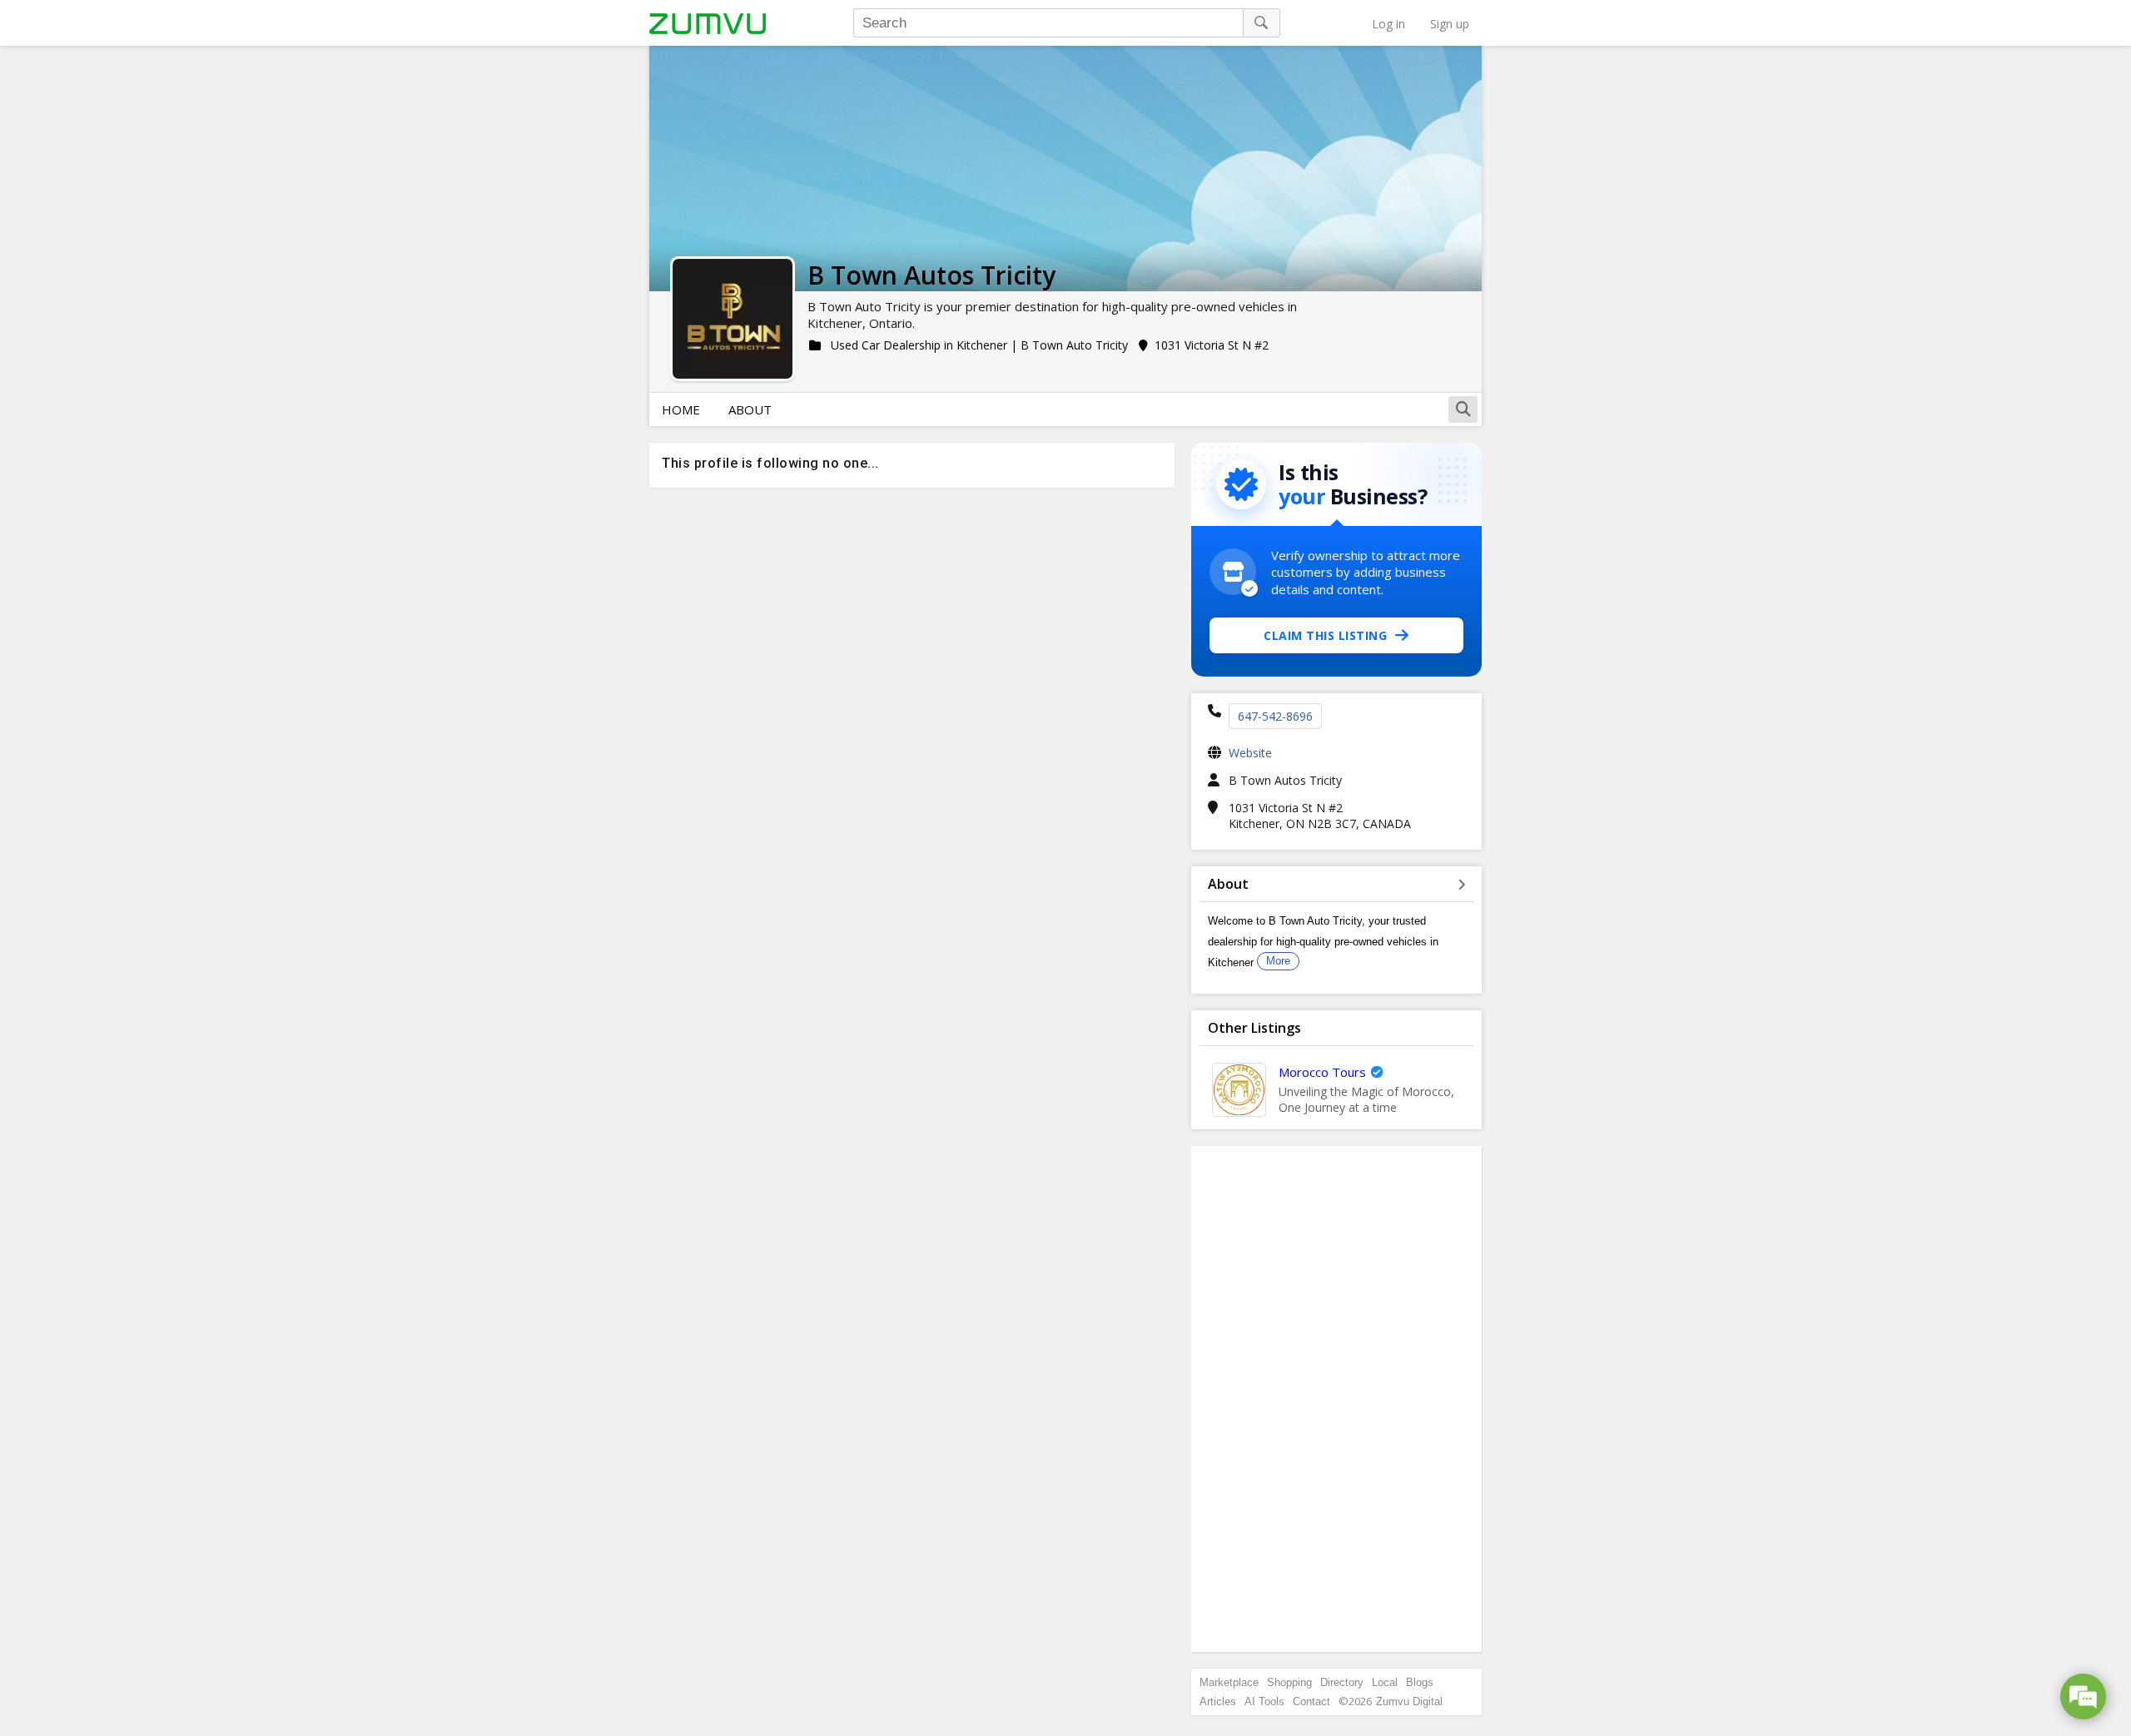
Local (1385, 1682)
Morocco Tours (1322, 1072)
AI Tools (1264, 1701)
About (750, 409)
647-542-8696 (1275, 716)
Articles (1218, 1701)
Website (1250, 753)
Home (681, 409)
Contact (1311, 1701)
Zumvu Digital (1409, 1701)
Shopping (1289, 1682)
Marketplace (1229, 1682)
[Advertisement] (1337, 1399)
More (1278, 961)
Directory (1342, 1682)
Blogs (1420, 1682)
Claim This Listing (1325, 635)
